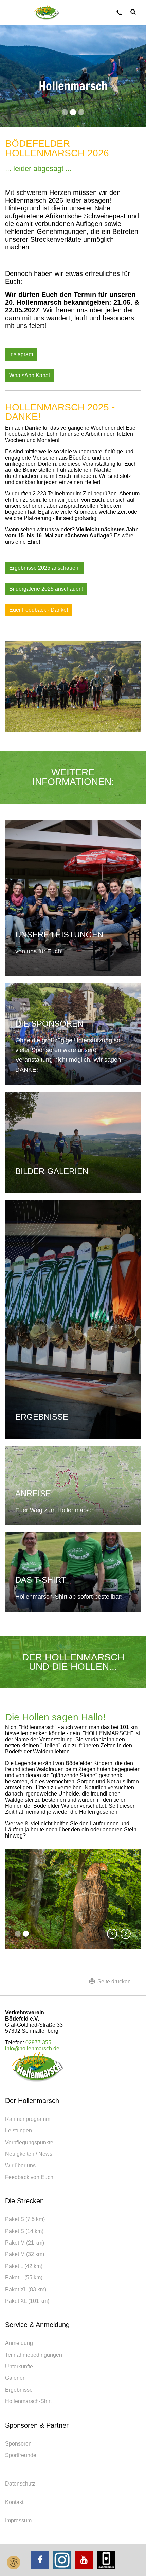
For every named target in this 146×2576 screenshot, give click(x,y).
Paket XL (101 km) (27, 2301)
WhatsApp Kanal (30, 375)
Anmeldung (19, 2343)
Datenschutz (20, 2484)
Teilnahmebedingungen (34, 2355)
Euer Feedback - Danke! (39, 610)
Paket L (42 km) (24, 2266)
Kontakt (14, 2502)
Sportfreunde (21, 2455)
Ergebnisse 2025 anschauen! (44, 568)
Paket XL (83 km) (26, 2289)
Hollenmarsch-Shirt (28, 2401)
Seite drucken (113, 1981)
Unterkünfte (19, 2366)
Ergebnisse (19, 2390)
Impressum (18, 2521)
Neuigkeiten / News (29, 2154)
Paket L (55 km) (24, 2278)
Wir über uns (20, 2165)
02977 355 (38, 2042)
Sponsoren (18, 2444)
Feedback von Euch (29, 2177)
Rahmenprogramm (28, 2119)
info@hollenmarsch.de (32, 2048)
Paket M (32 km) (25, 2254)
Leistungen (19, 2131)
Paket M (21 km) (25, 2243)
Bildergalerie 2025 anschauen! (46, 589)
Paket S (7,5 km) (25, 2219)
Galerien (15, 2378)
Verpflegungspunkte (29, 2142)
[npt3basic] (47, 13)
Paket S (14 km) (24, 2231)
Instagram (21, 354)
